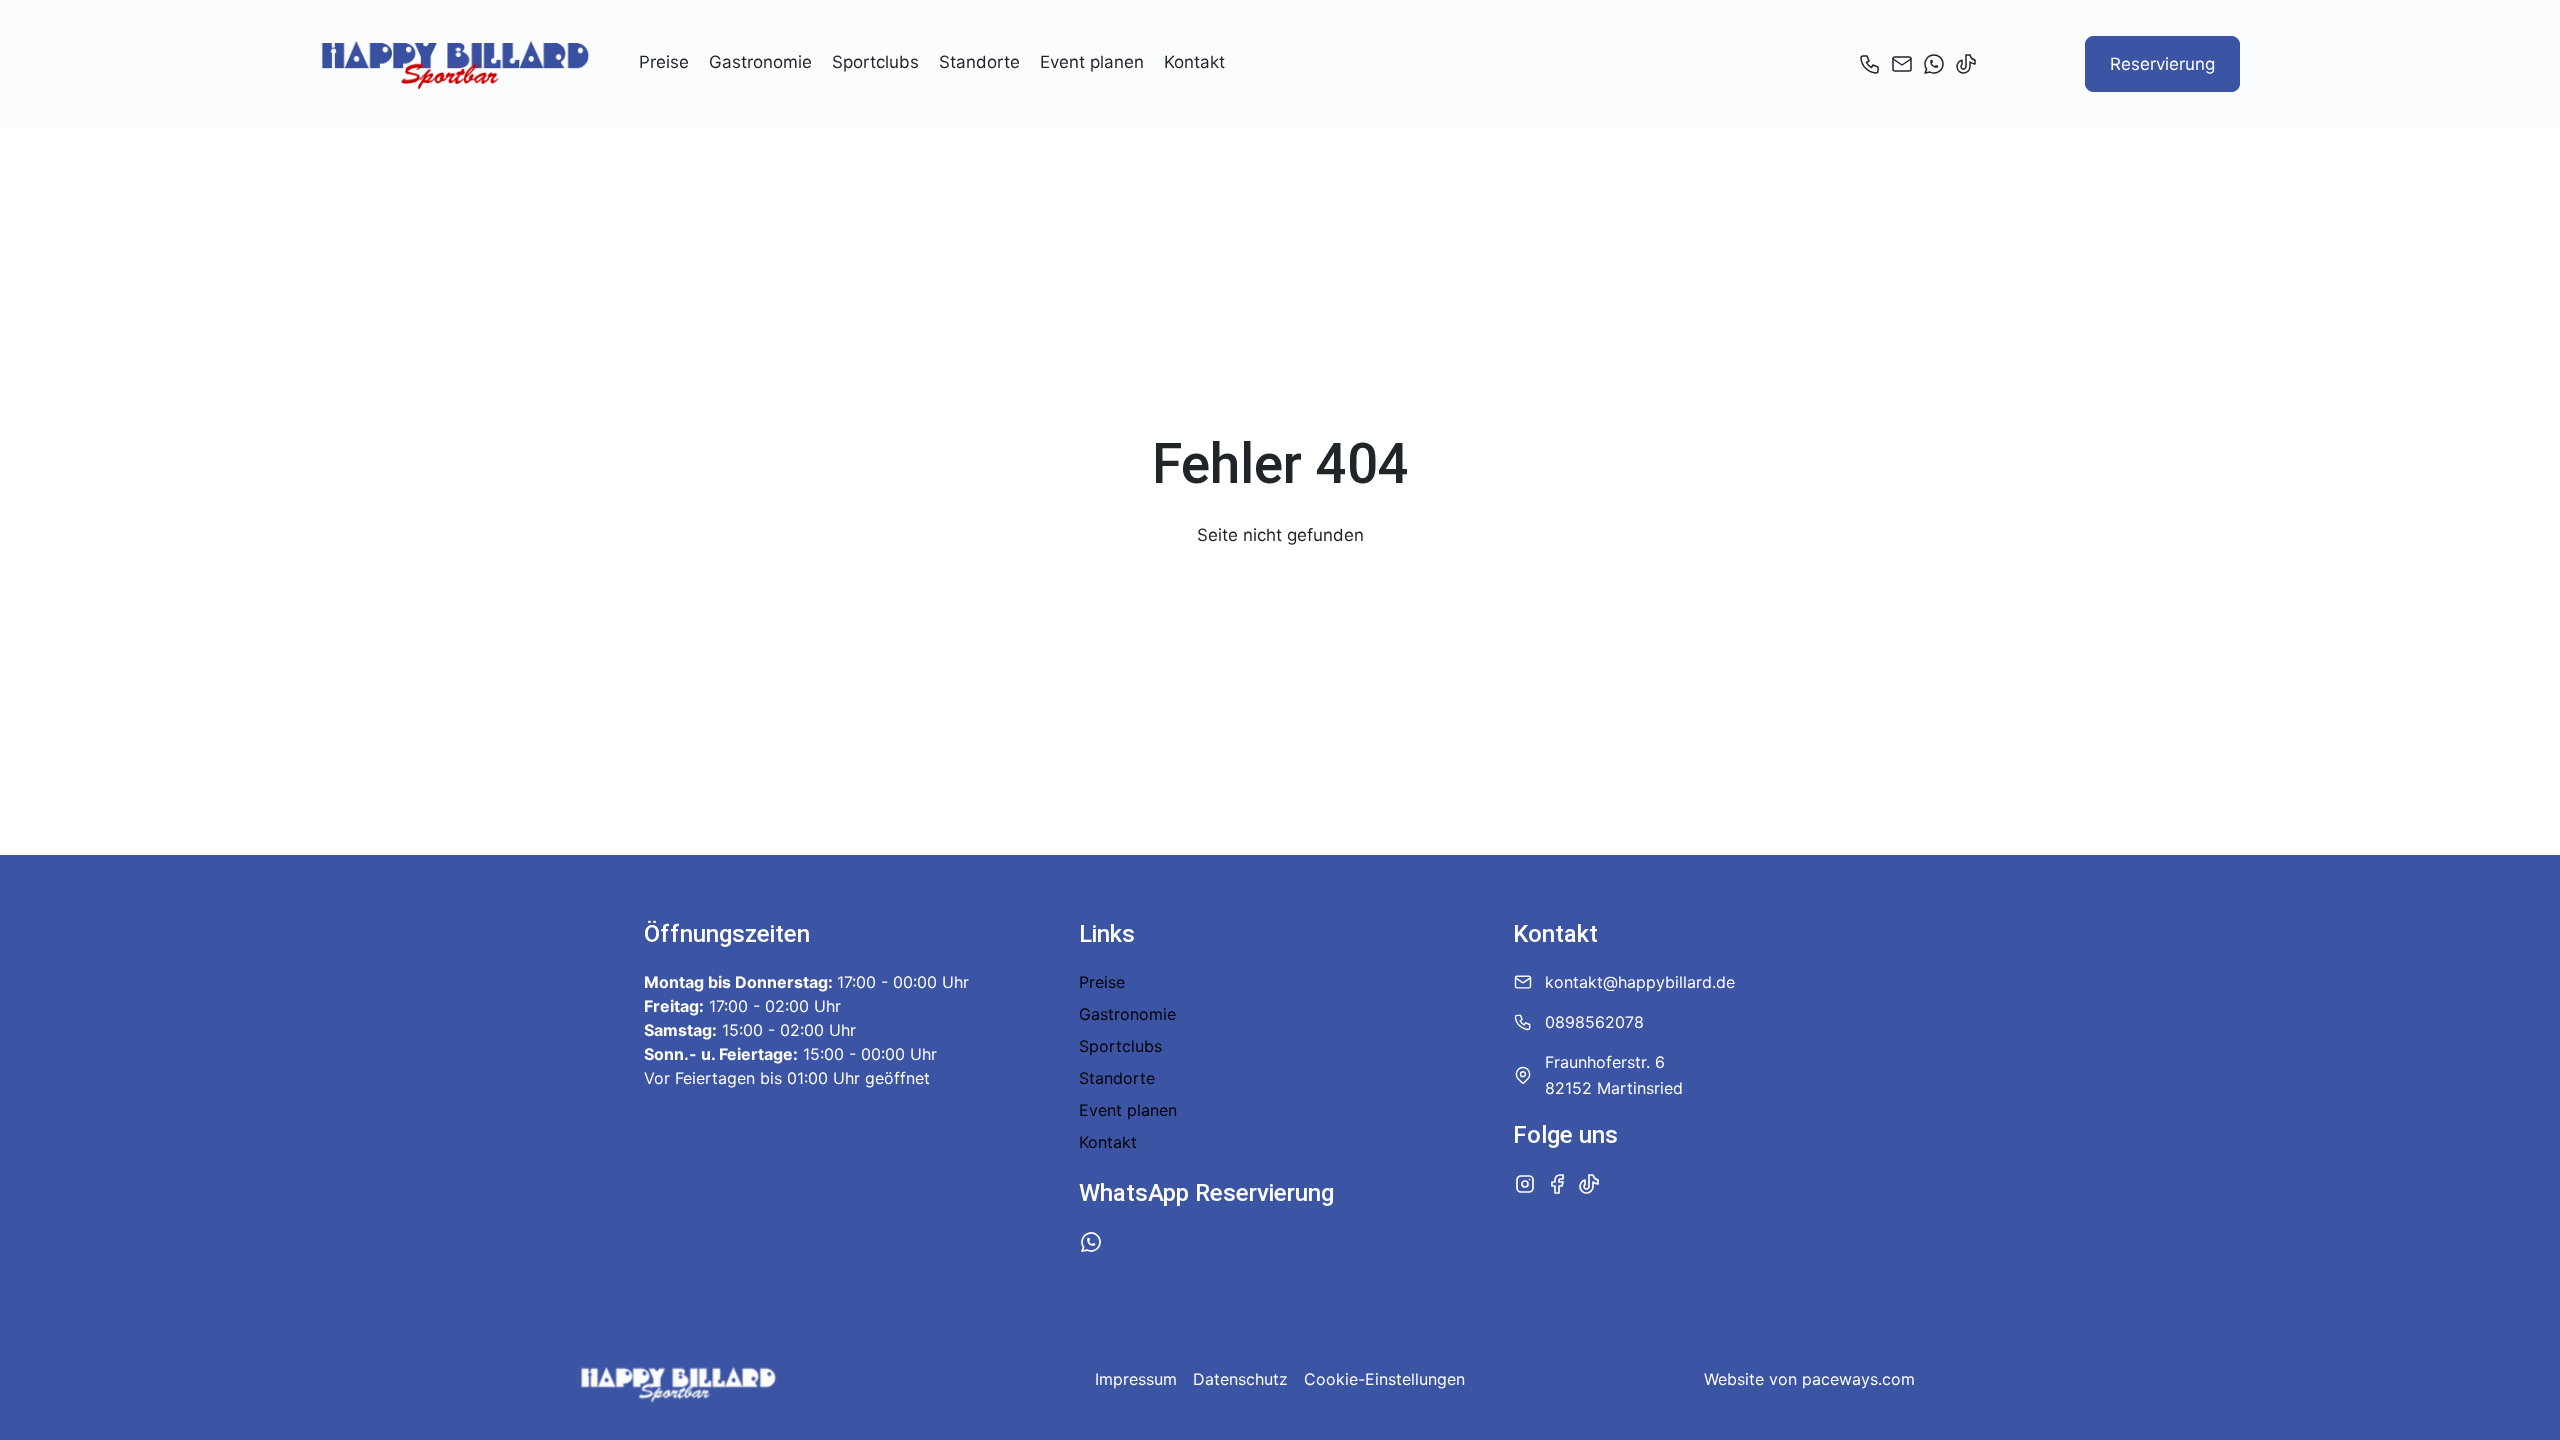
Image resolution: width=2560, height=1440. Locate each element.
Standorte (979, 62)
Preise (664, 62)
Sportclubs (875, 62)
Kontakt (1194, 62)
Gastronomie (760, 62)
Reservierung (2162, 64)
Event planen (1092, 62)
